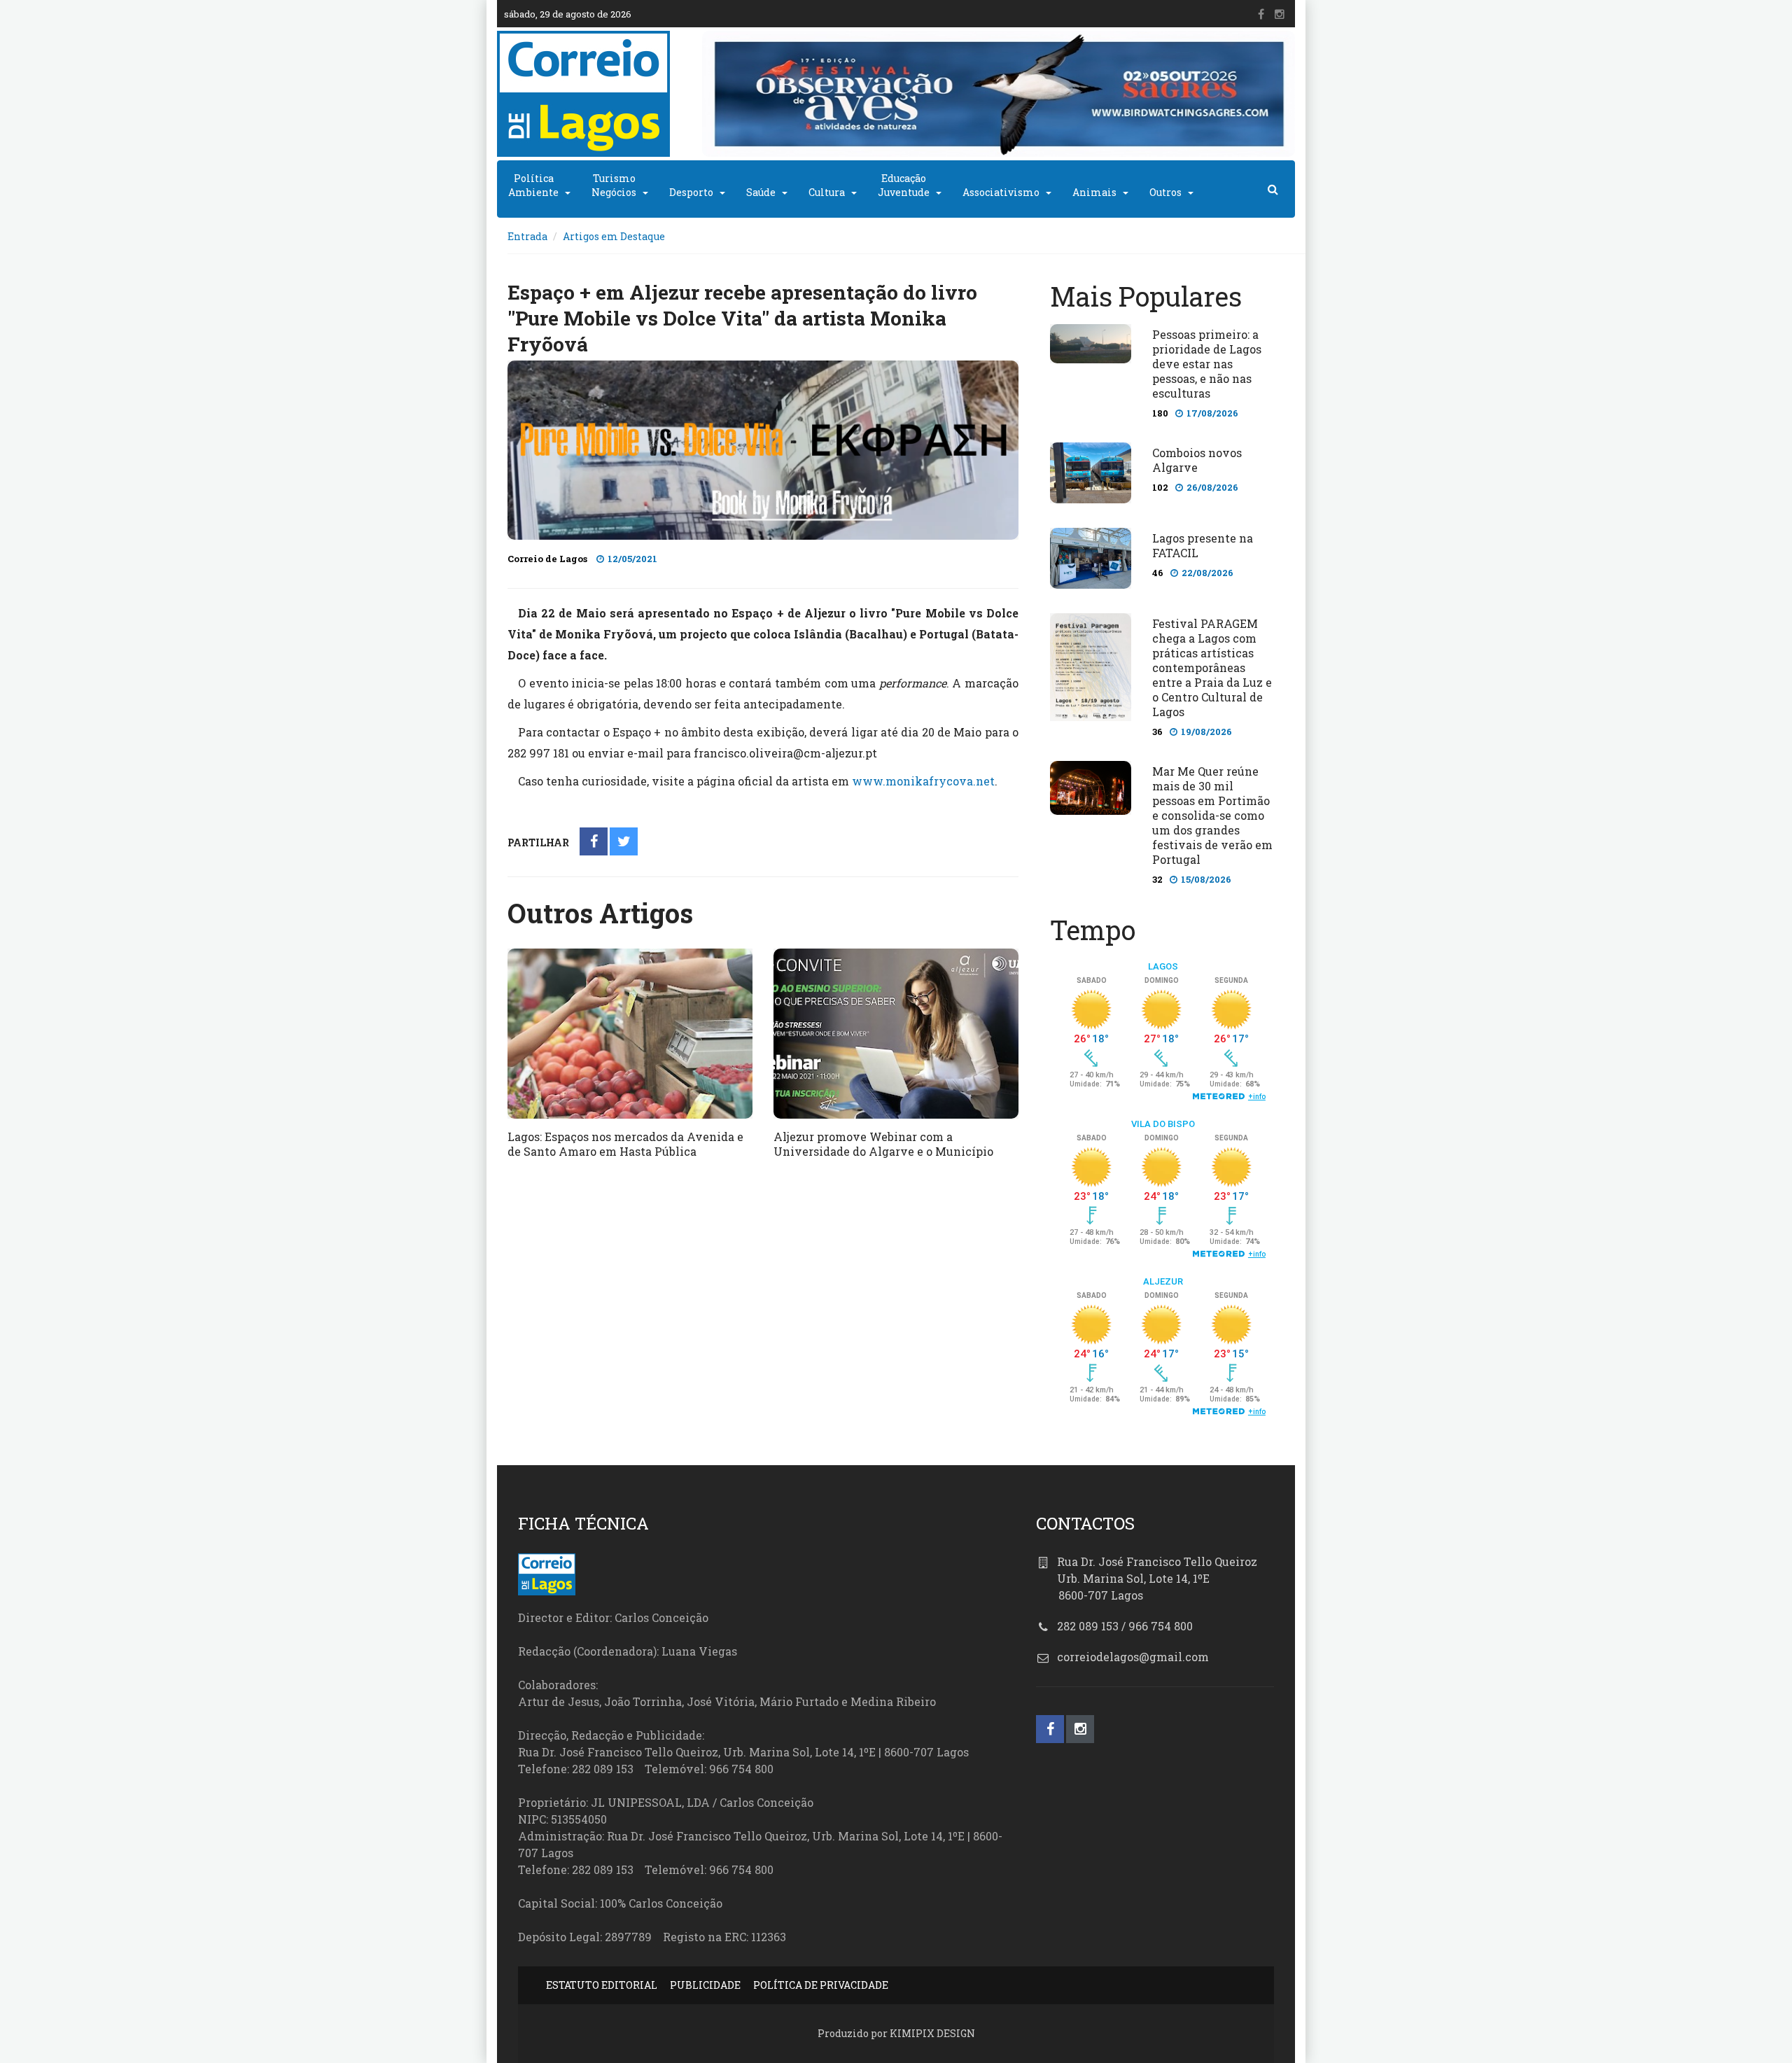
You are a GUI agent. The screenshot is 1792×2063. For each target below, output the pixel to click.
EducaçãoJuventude (904, 185)
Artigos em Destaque (614, 236)
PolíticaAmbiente (533, 185)
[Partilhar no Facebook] (594, 842)
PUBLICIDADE (705, 1985)
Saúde (761, 192)
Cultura (827, 192)
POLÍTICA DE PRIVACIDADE (821, 1985)
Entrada (527, 236)
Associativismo (1001, 192)
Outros (1165, 192)
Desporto (691, 192)
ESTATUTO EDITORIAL (602, 1985)
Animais (1094, 192)
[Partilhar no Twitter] (624, 842)
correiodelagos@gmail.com (1133, 1657)
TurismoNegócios (614, 185)
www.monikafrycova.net (923, 781)
